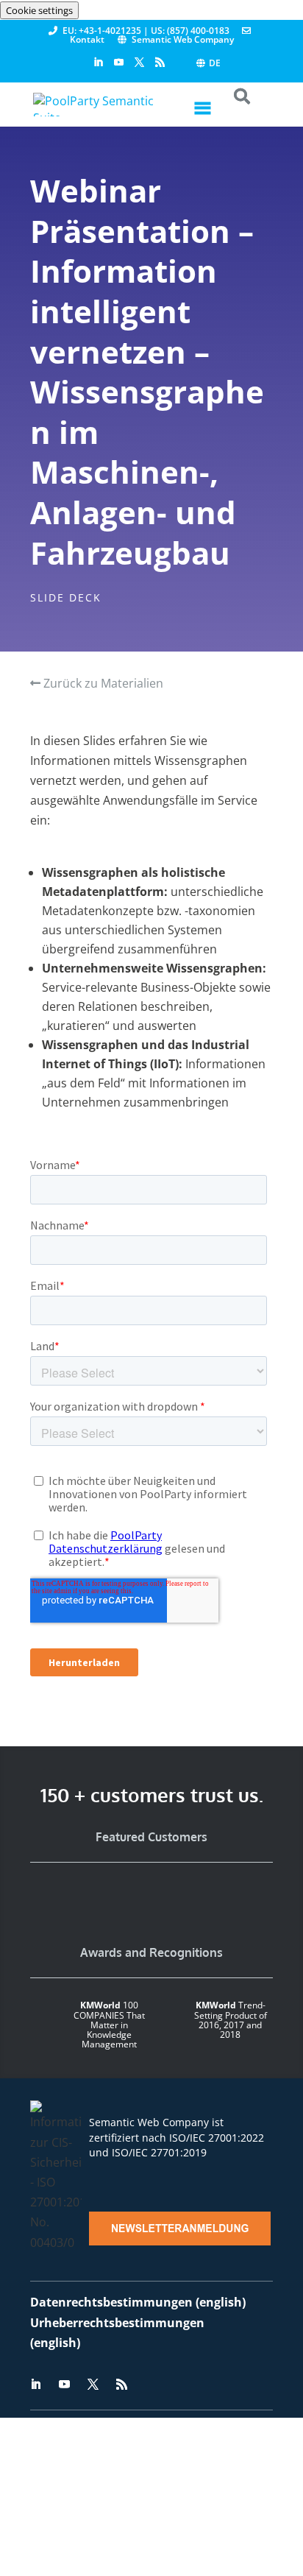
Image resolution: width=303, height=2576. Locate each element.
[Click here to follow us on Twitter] (139, 63)
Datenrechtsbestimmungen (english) (138, 2302)
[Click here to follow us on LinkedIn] (98, 63)
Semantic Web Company (183, 39)
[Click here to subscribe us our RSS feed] (160, 63)
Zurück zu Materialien (102, 683)
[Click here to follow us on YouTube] (119, 63)
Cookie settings (39, 10)
